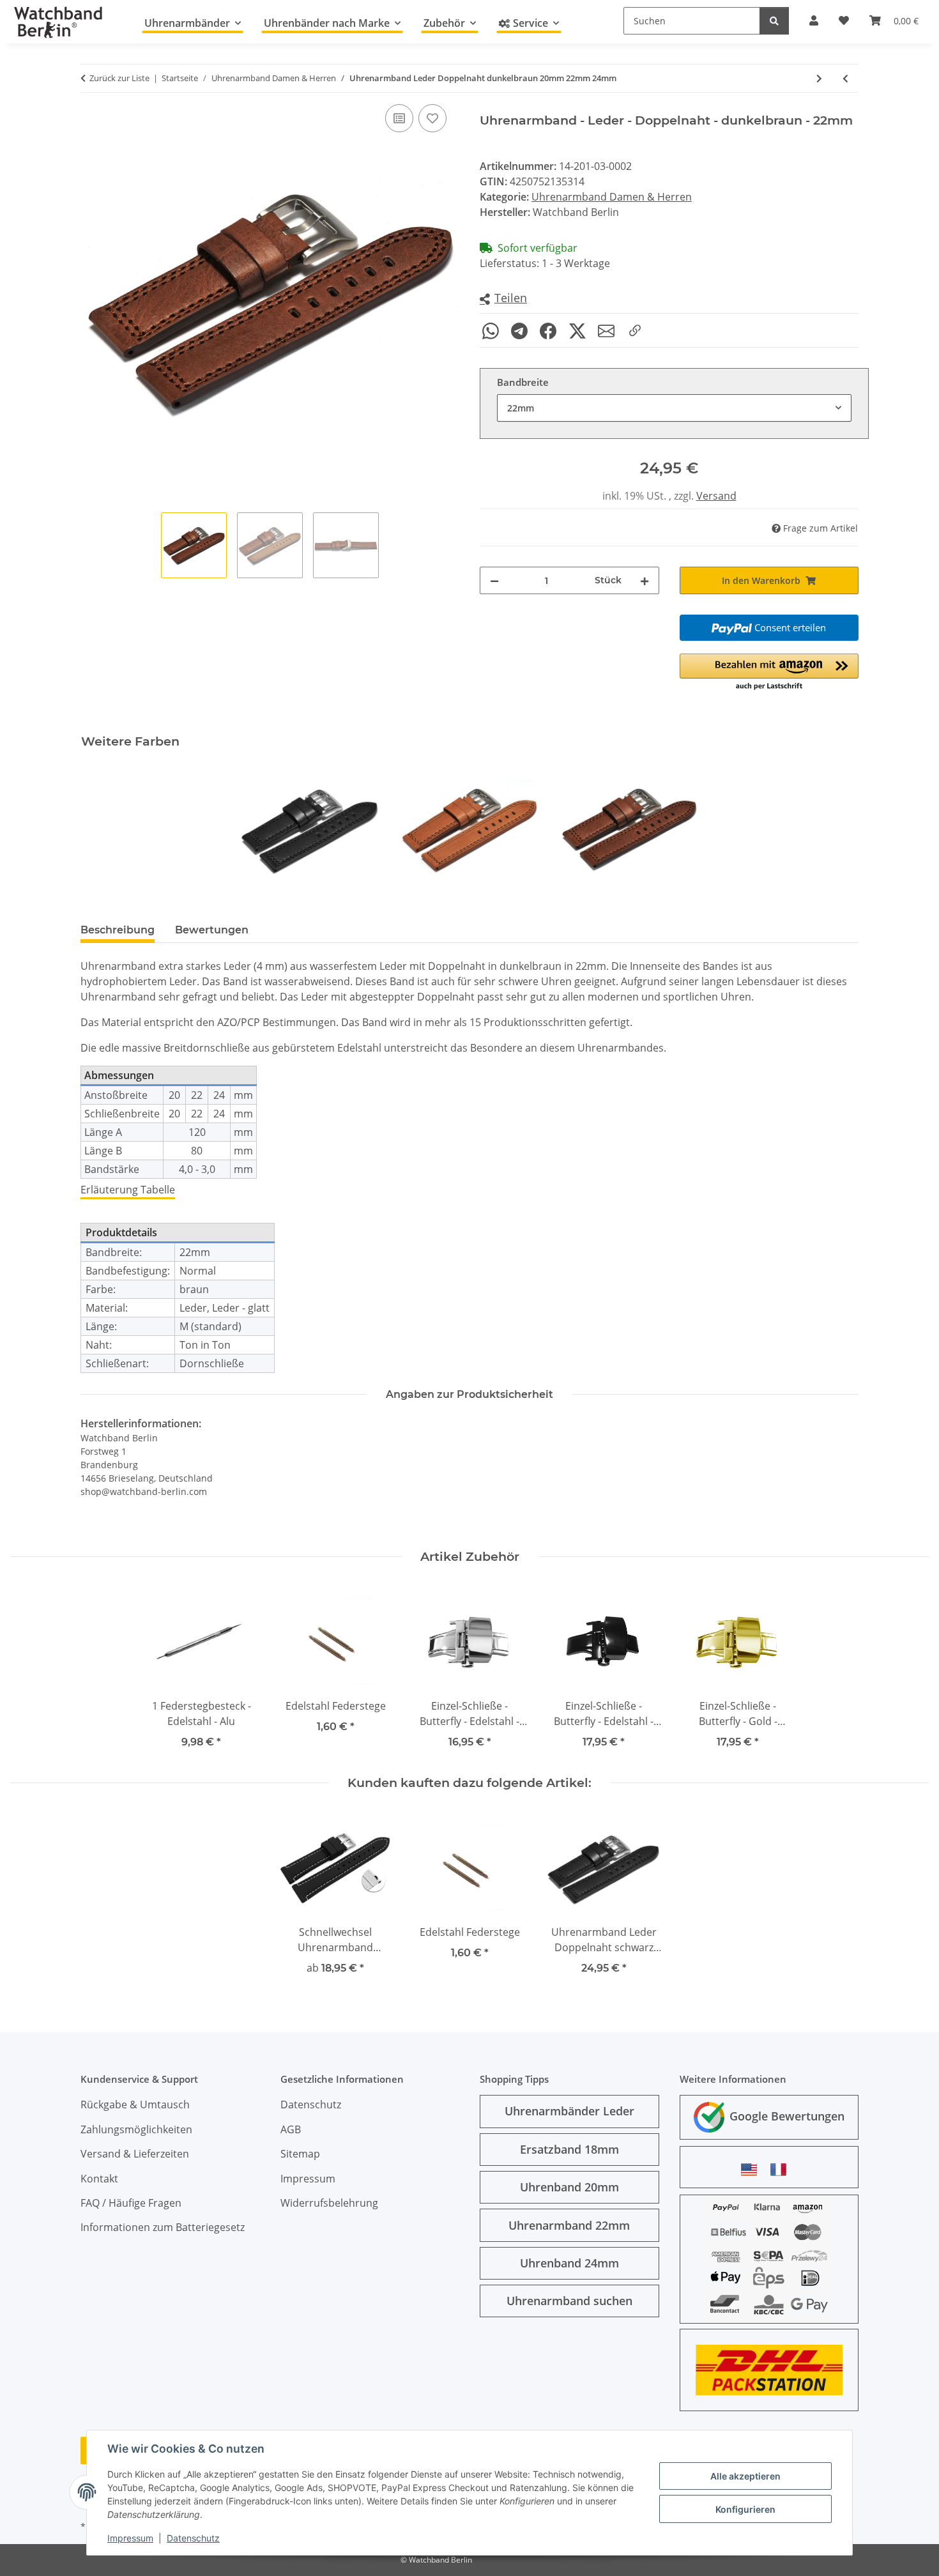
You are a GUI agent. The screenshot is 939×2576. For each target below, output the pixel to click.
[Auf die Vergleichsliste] (399, 118)
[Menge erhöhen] (645, 580)
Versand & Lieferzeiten (135, 2154)
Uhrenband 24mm (569, 2263)
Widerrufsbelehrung (329, 2203)
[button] (503, 299)
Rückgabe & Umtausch (135, 2104)
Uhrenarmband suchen (569, 2301)
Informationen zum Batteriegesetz (163, 2227)
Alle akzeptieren (745, 2476)
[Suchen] (774, 21)
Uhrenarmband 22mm (569, 2225)
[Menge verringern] (494, 580)
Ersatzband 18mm (569, 2149)
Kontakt (99, 2179)
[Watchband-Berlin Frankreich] (782, 2169)
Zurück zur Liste (119, 78)
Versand (716, 496)
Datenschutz (193, 2538)
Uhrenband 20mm (569, 2187)
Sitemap (300, 2154)
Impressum (130, 2538)
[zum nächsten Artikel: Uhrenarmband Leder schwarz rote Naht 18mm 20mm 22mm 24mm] (819, 78)
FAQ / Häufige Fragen (131, 2203)
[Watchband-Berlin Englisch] (752, 2169)
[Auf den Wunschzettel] (432, 118)
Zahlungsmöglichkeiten (136, 2129)
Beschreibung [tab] (118, 930)
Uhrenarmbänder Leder (569, 2111)
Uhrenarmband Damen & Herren (612, 197)
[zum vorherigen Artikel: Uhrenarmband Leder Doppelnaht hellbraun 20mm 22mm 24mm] (845, 78)
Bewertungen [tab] (212, 930)
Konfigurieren (745, 2509)
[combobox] (674, 408)
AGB (291, 2129)
